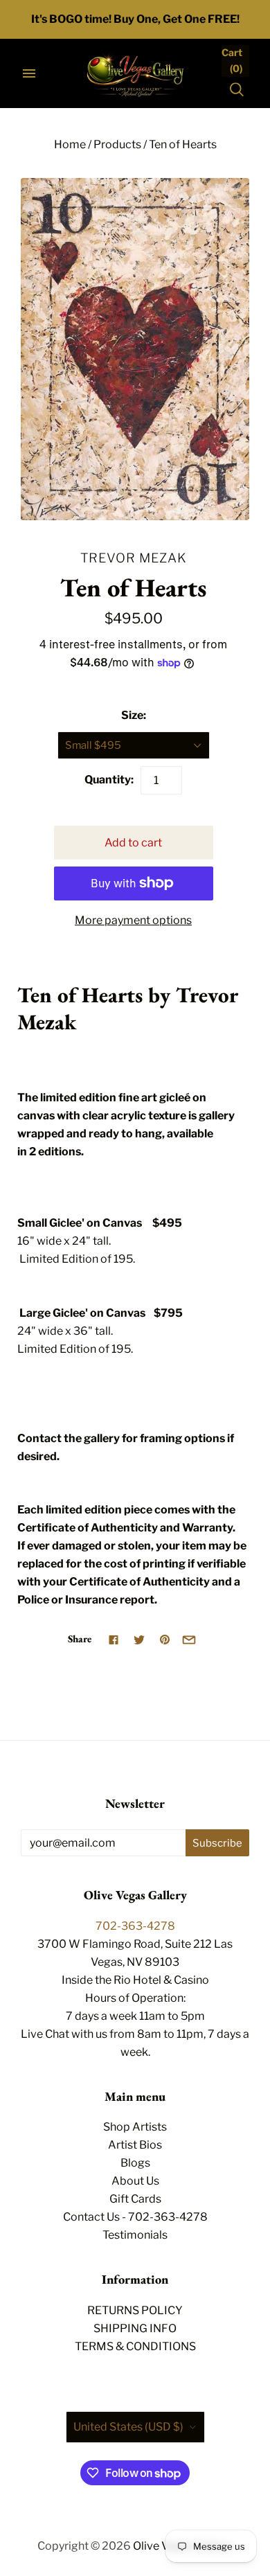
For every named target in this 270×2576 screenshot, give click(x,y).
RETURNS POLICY (135, 2310)
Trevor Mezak (134, 558)
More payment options (133, 920)
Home (70, 144)
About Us (135, 2181)
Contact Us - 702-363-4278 (135, 2217)
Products (117, 144)
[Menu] (29, 73)
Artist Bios (135, 2145)
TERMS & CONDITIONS (135, 2346)
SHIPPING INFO (135, 2328)
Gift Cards (135, 2199)
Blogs (135, 2163)
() (232, 60)
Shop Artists (135, 2127)
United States (128, 2427)
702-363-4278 (135, 1926)
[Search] (237, 89)
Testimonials (135, 2235)
